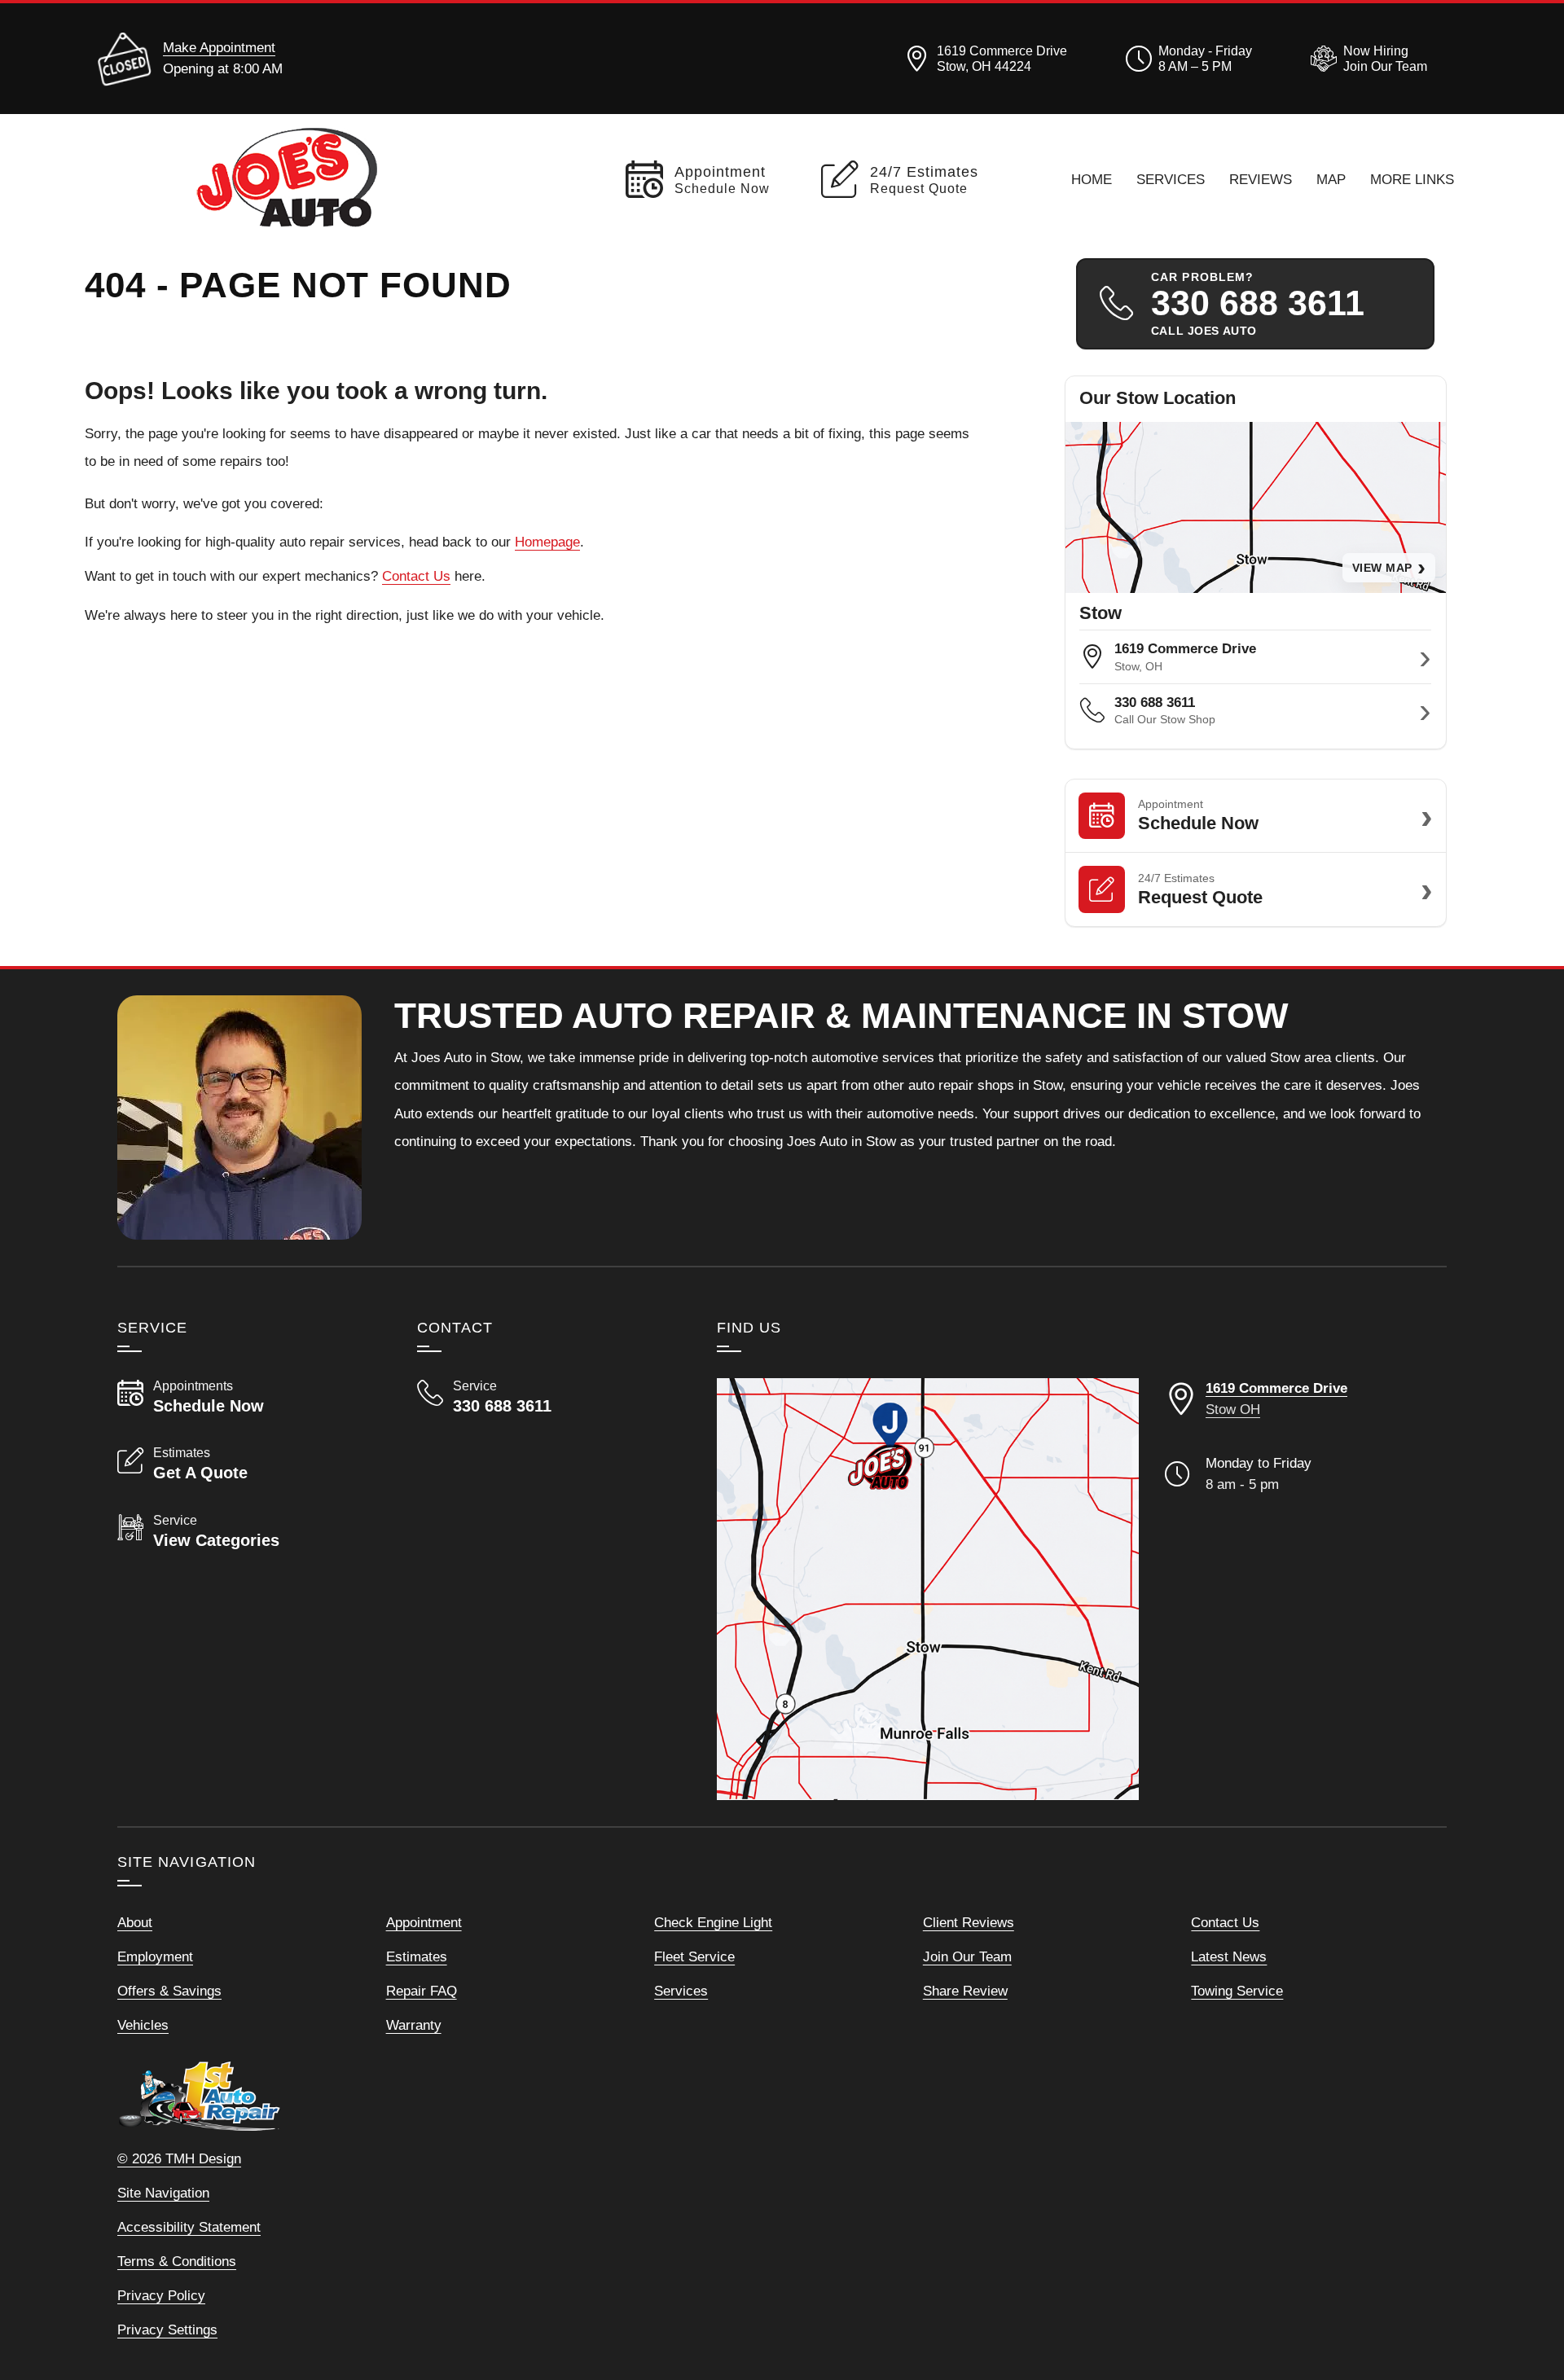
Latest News (1229, 1956)
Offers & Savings (169, 1991)
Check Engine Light (713, 1922)
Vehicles (143, 2025)
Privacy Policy (161, 2295)
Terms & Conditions (177, 2261)
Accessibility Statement (189, 2227)
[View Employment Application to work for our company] (1366, 59)
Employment (155, 1956)
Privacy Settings (167, 2330)
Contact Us (416, 576)
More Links (1412, 179)
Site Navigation (163, 2193)
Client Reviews (969, 1922)
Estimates (417, 1956)
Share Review (965, 1991)
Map (1331, 179)
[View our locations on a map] (928, 1589)
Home (1092, 179)
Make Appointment (219, 47)
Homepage (547, 542)
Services (1171, 179)
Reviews (1261, 179)
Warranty (414, 2025)
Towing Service (1237, 1991)
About (135, 1922)
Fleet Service (694, 1956)
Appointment (424, 1922)
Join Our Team (967, 1956)
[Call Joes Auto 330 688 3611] (547, 1397)
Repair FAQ (422, 1991)
